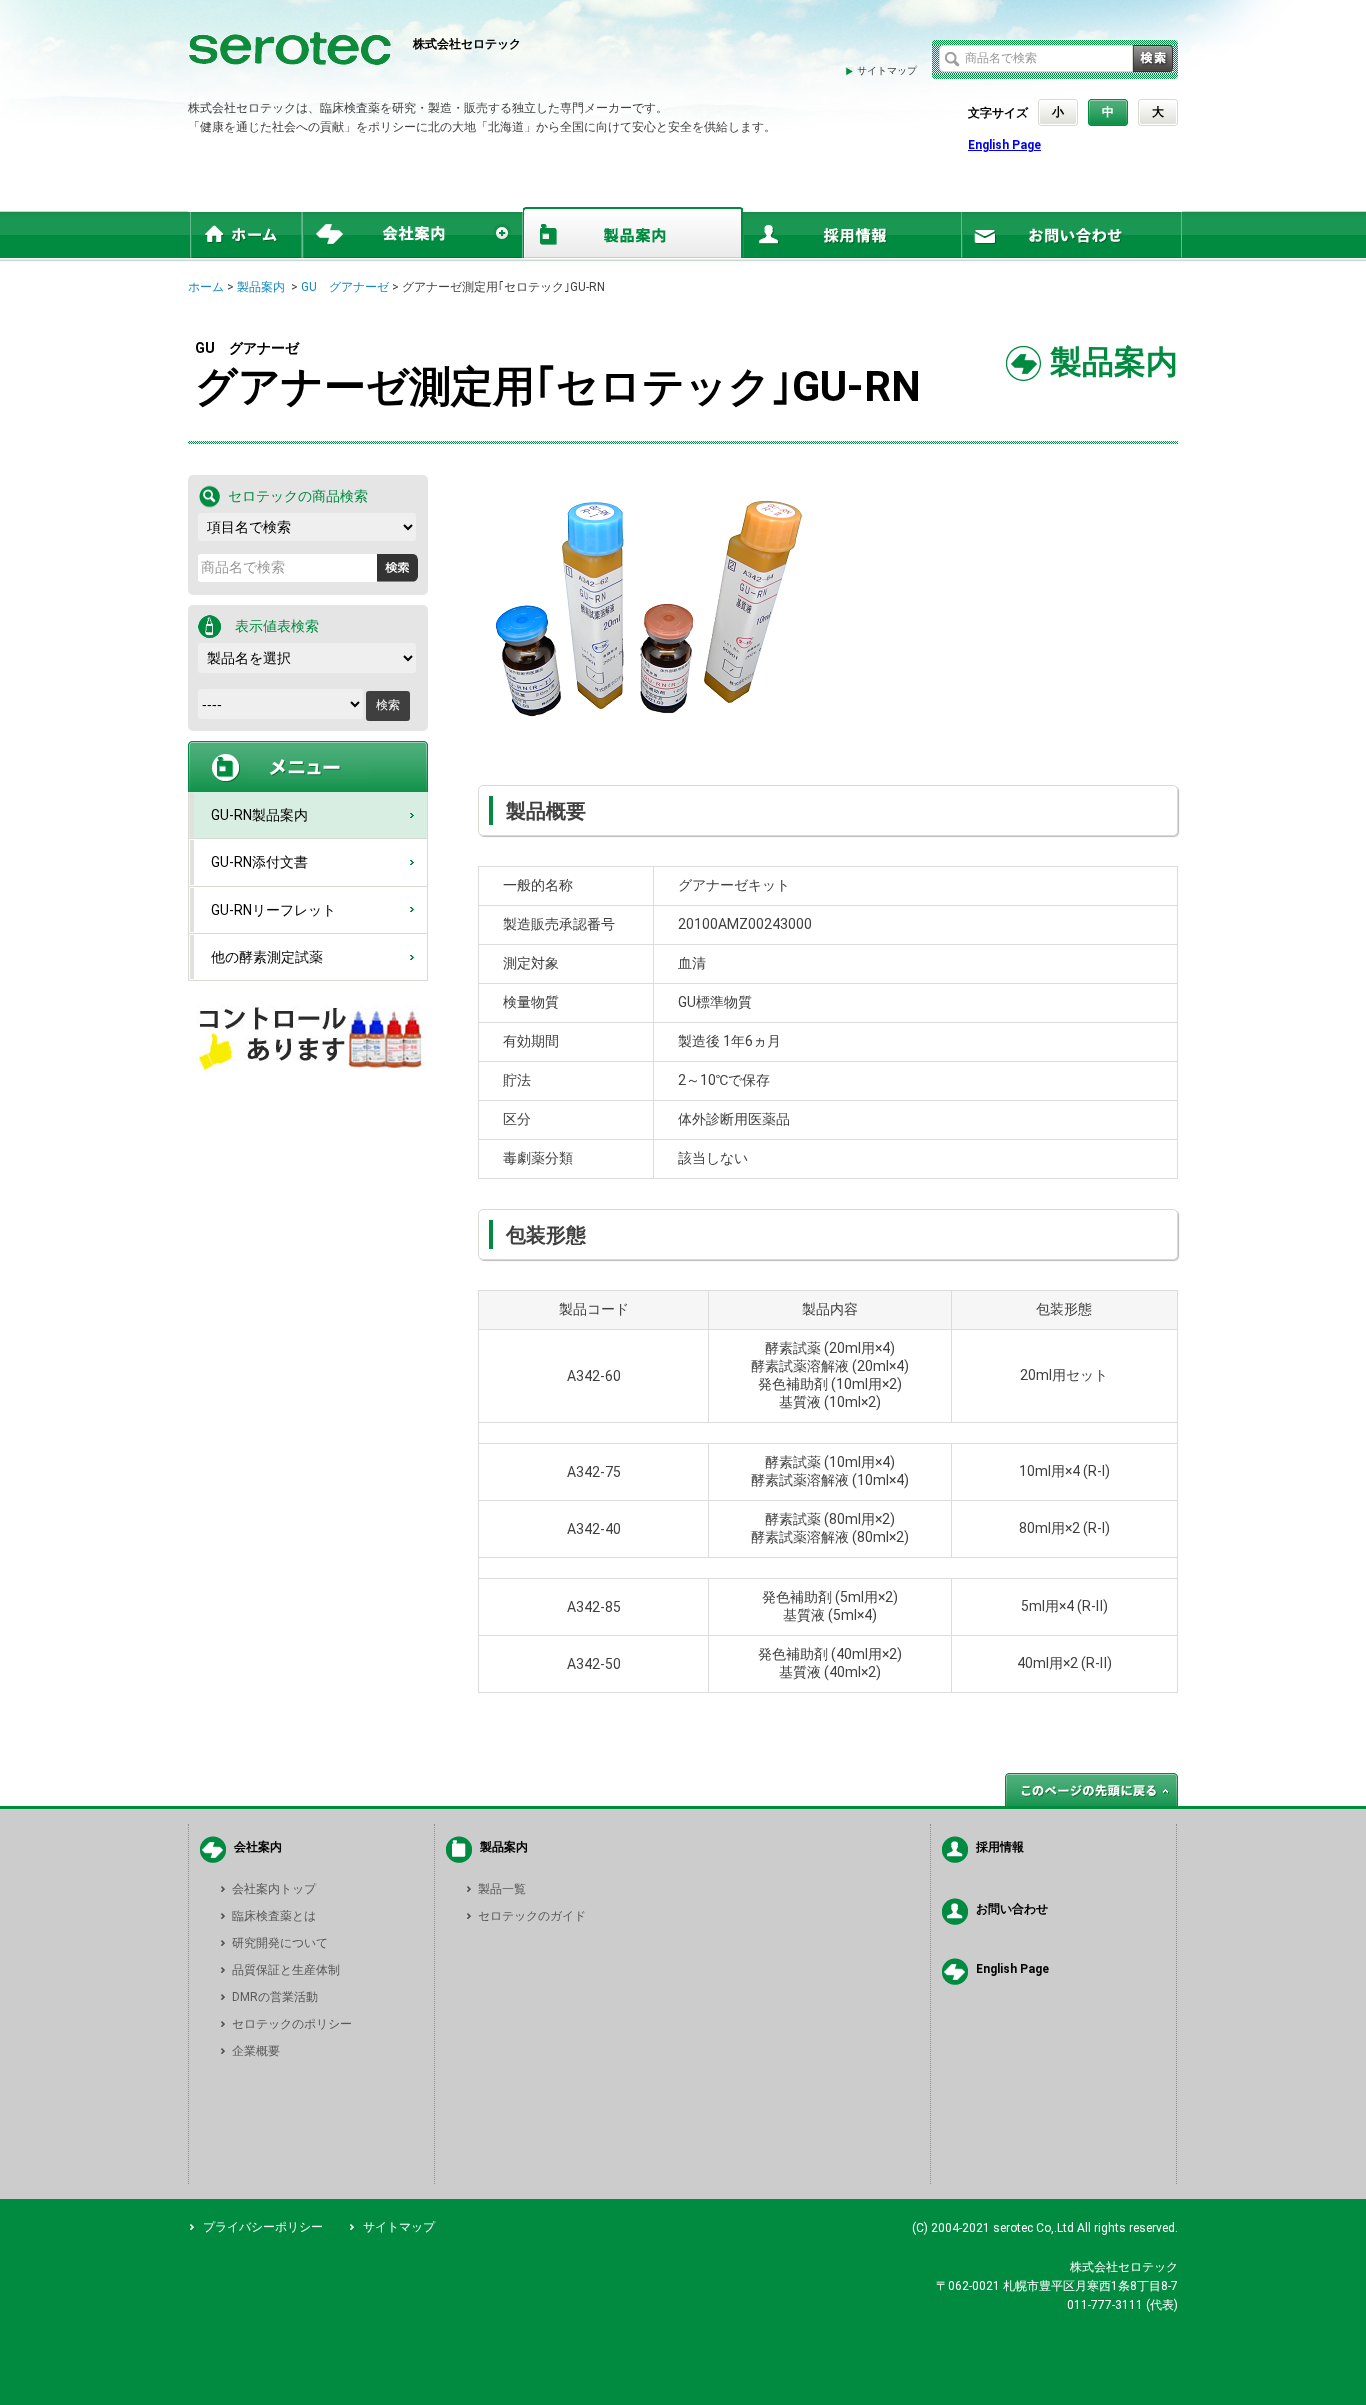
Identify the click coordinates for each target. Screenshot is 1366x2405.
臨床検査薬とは (274, 1916)
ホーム (206, 287)
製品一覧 (502, 1889)
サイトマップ (887, 70)
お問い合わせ (1012, 1909)
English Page (1004, 145)
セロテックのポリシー (292, 2024)
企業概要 (256, 2051)
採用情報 (1000, 1847)
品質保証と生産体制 (286, 1970)
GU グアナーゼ (345, 287)
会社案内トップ (274, 1889)
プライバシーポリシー (263, 2227)
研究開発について (280, 1943)
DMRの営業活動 (275, 1997)
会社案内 (258, 1847)
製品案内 (261, 287)
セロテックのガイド (532, 1916)
